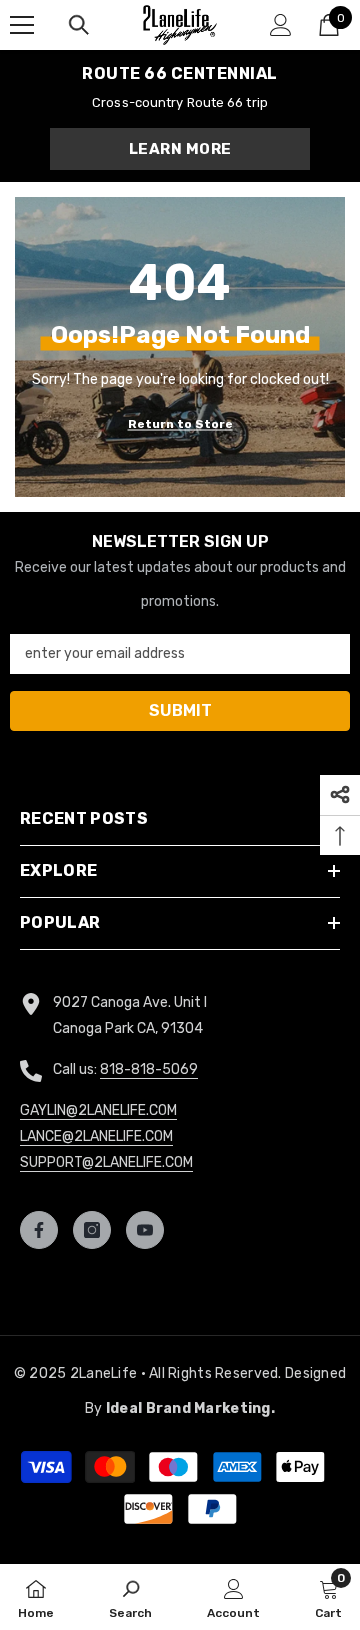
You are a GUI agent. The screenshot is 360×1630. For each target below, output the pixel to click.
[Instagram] (92, 1230)
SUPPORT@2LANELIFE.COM (106, 1162)
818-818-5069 (149, 1069)
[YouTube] (145, 1230)
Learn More (180, 149)
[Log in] (281, 25)
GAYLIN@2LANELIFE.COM (98, 1110)
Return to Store (180, 424)
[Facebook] (39, 1230)
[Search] (79, 25)
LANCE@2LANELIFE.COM (96, 1136)
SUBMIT (180, 710)
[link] (130, 1597)
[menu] (22, 25)
